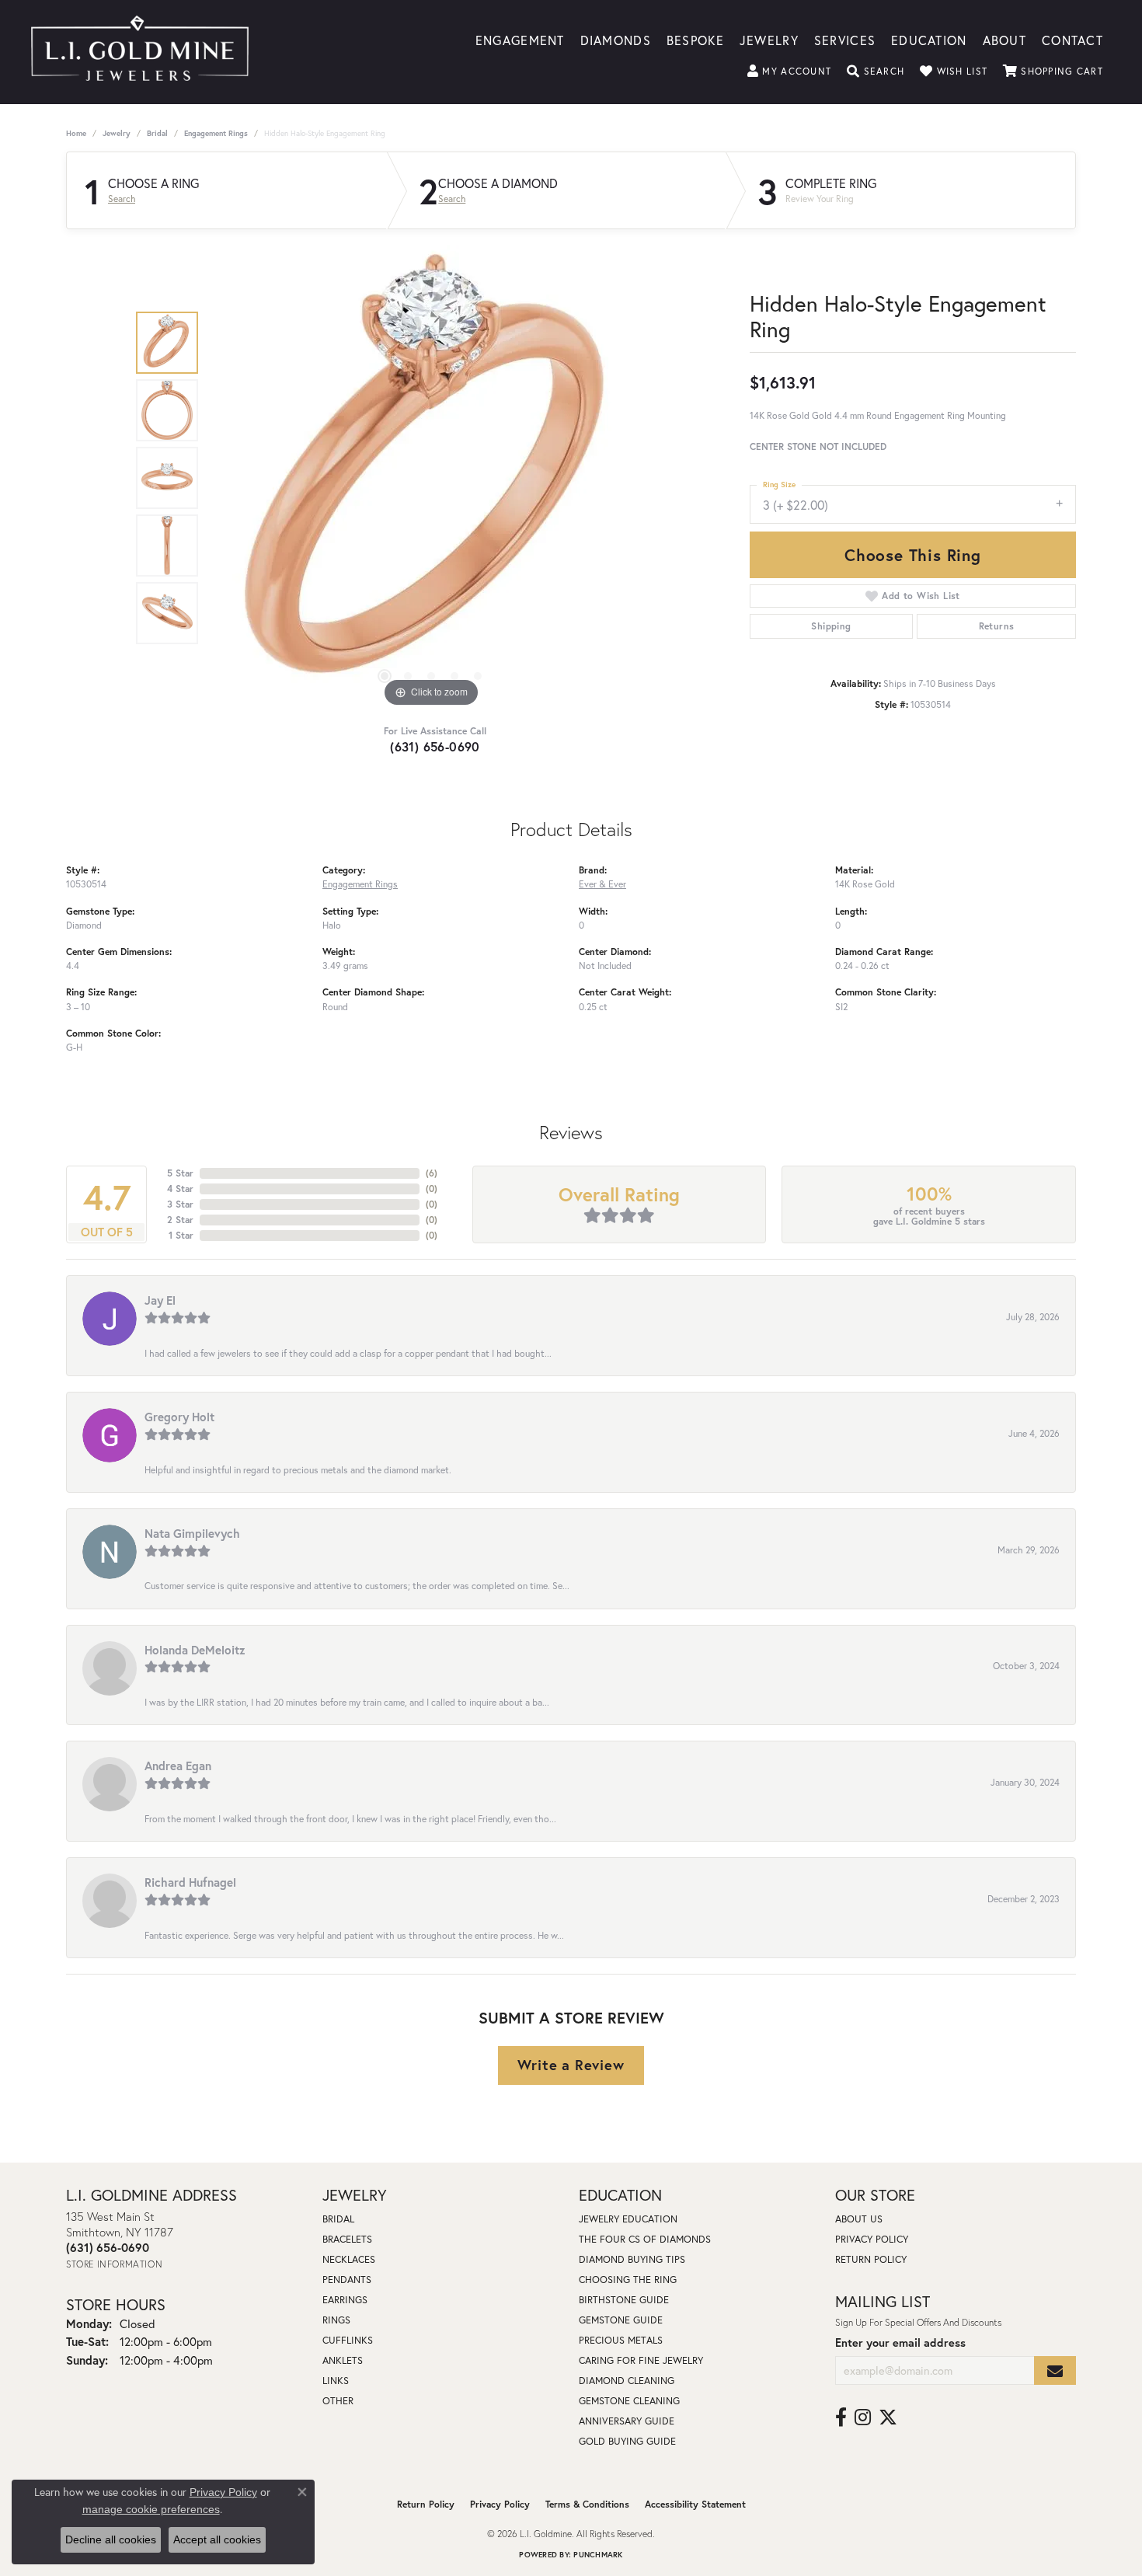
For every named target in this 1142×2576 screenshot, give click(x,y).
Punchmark (598, 2555)
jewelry (117, 133)
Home (76, 133)
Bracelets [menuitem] (347, 2239)
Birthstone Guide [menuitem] (624, 2300)
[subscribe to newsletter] (1055, 2370)
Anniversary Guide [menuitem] (627, 2421)
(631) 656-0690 (435, 746)
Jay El (160, 1300)
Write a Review (571, 2065)
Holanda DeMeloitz (195, 1650)
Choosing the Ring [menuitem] (628, 2280)
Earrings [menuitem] (345, 2300)
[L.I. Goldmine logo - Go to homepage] (140, 52)
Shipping (831, 626)
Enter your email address (900, 2342)
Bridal (157, 133)
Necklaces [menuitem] (349, 2259)
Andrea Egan (178, 1766)
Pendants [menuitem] (347, 2280)
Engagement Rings (216, 133)
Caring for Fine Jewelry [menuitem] (641, 2360)
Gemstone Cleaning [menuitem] (629, 2401)
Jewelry (769, 39)
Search (122, 199)
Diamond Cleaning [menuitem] (627, 2381)
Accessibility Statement (695, 2504)
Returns (997, 626)
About (1004, 39)
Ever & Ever (602, 884)
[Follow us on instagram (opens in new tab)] (863, 2417)
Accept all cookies (217, 2539)
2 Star (180, 1220)
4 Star (180, 1189)
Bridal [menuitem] (338, 2219)
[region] (431, 478)
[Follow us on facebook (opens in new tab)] (841, 2417)
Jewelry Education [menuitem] (628, 2219)
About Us (859, 2219)
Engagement (520, 39)
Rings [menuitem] (336, 2320)
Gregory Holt (179, 1417)
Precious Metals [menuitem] (621, 2340)
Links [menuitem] (336, 2381)
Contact (1072, 39)
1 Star (181, 1235)
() (432, 1173)
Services (845, 39)
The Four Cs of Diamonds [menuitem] (645, 2239)
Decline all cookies (111, 2539)
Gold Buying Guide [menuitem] (627, 2441)
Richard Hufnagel (190, 1882)
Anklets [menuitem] (343, 2360)
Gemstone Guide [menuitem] (621, 2320)
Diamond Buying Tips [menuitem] (632, 2259)
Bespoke (695, 39)
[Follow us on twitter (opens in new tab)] (888, 2417)
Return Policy (871, 2259)
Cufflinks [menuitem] (348, 2340)
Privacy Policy (872, 2239)
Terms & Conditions (587, 2504)
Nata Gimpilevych (192, 1533)
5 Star (180, 1173)
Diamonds (616, 39)
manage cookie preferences (151, 2509)
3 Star (180, 1204)
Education (929, 39)
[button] (789, 71)
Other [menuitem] (338, 2401)
